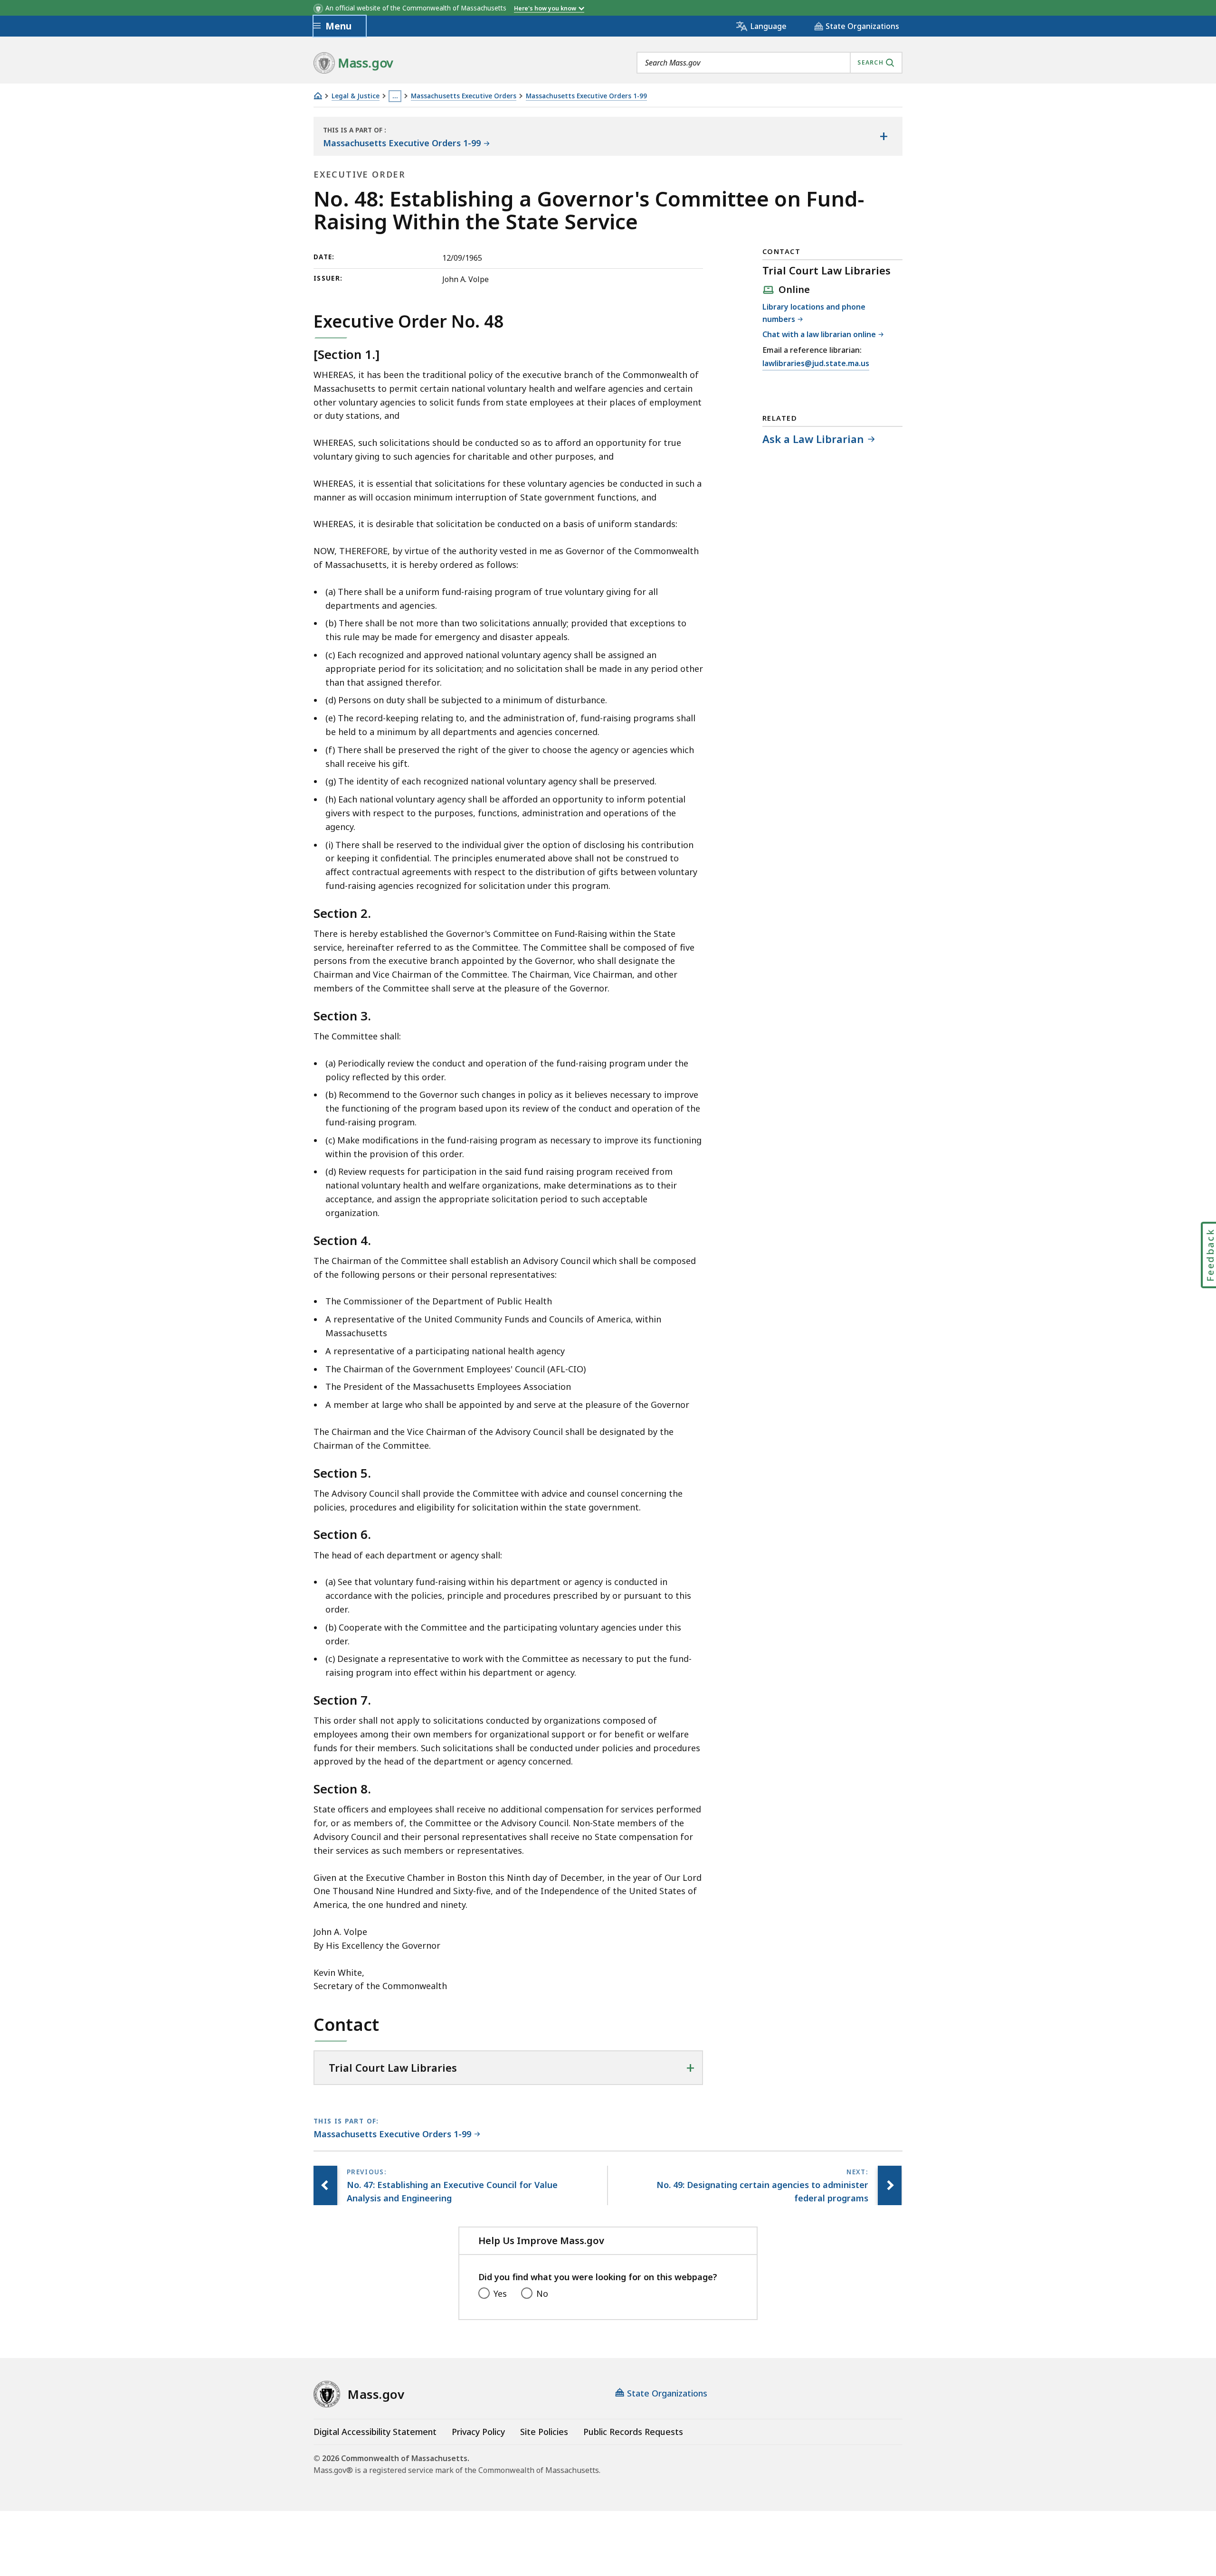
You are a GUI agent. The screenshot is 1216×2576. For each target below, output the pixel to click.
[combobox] (769, 63)
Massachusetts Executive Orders (464, 96)
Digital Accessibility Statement (375, 2432)
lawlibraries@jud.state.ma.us (816, 364)
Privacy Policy (478, 2432)
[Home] (318, 96)
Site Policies (544, 2432)
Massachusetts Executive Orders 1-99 (586, 96)
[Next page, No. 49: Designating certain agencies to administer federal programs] (890, 2186)
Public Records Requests (633, 2432)
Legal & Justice (356, 96)
